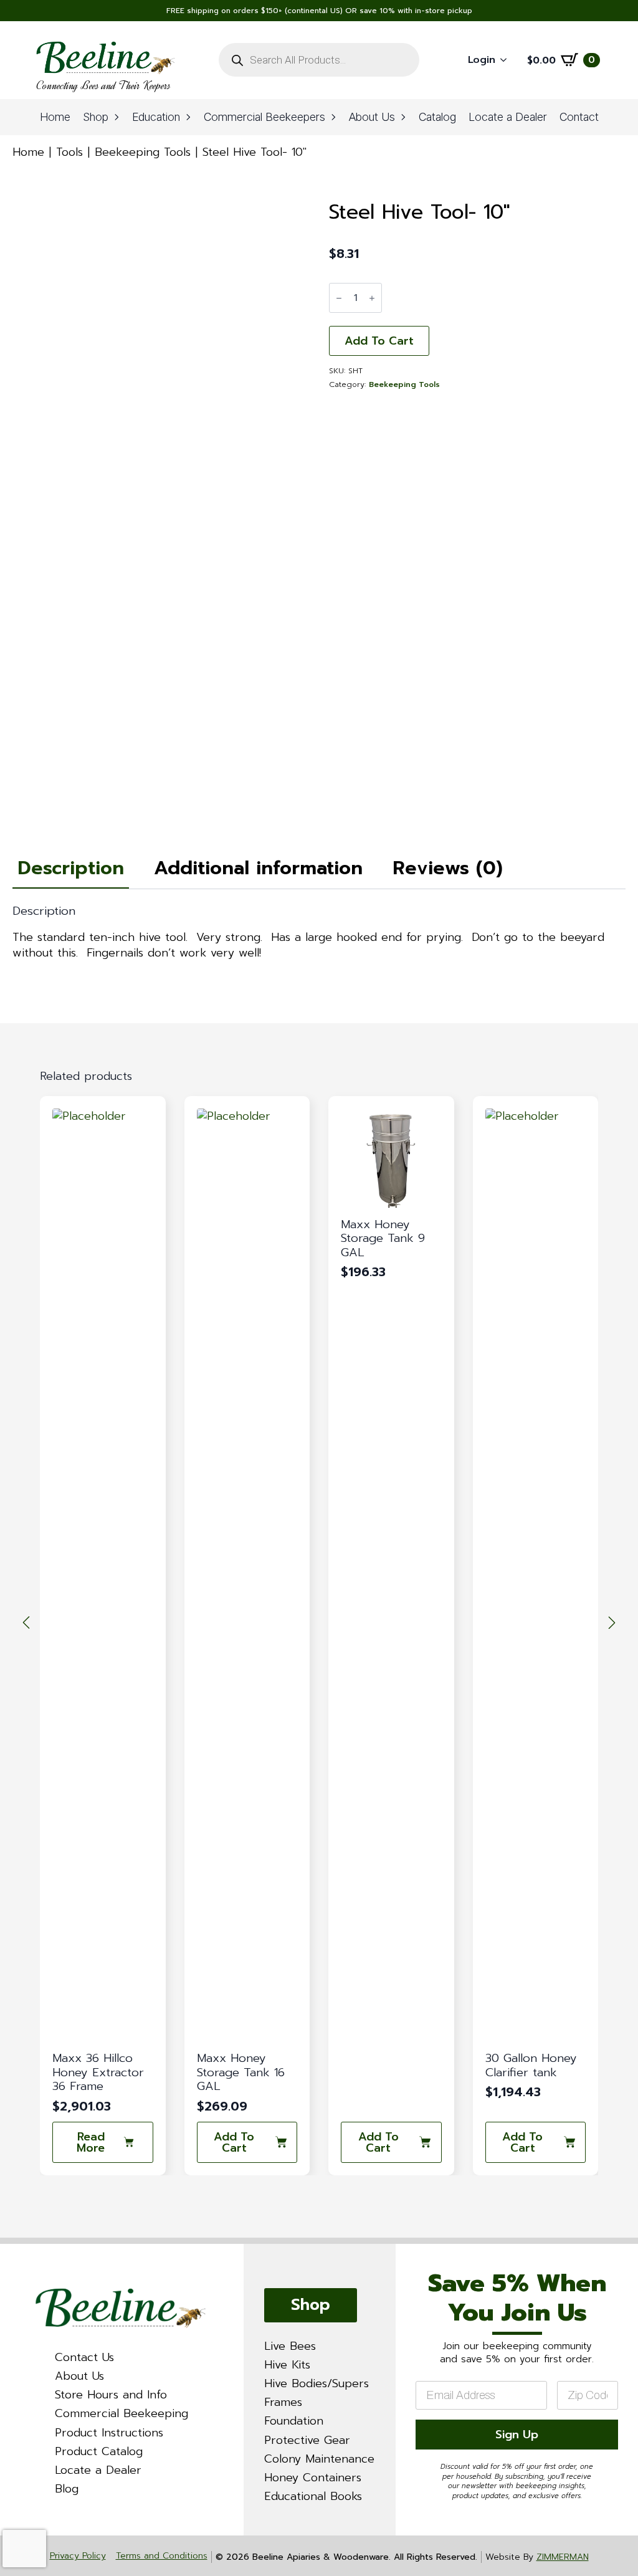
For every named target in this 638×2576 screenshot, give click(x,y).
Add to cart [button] (90, 2142)
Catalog (437, 117)
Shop (96, 117)
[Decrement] (339, 298)
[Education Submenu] (189, 117)
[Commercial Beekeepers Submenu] (334, 117)
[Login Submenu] (507, 60)
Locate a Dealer (508, 117)
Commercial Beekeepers (264, 117)
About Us (372, 117)
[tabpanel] (319, 933)
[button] (26, 1623)
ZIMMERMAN (563, 2557)
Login (482, 60)
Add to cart (379, 341)
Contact (579, 117)
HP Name (411, 2255)
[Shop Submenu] (117, 117)
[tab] (71, 868)
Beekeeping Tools (143, 152)
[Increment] (372, 298)
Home (55, 117)
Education (156, 117)
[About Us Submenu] (404, 117)
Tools (69, 152)
